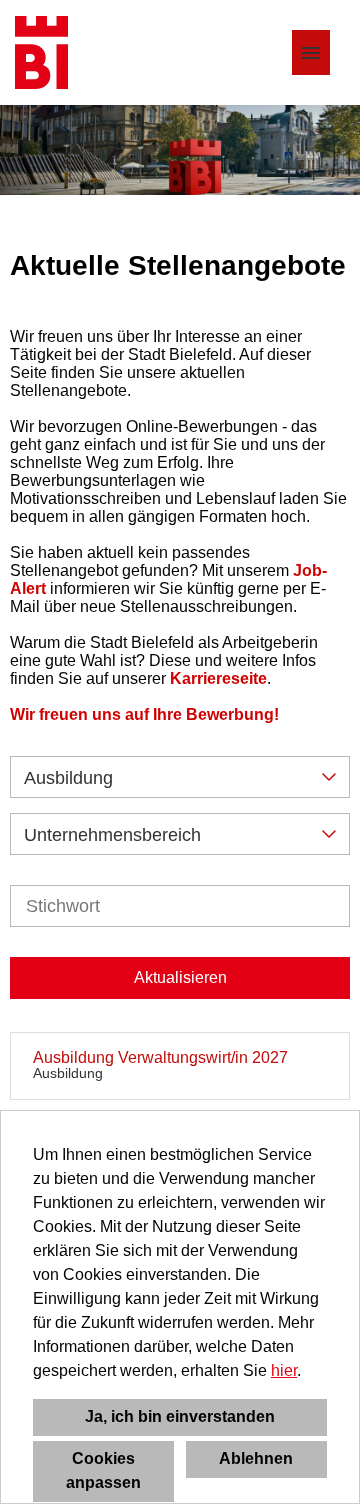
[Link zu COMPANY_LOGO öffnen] (41, 52)
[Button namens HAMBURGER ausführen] (311, 52)
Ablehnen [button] (256, 1458)
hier (284, 1370)
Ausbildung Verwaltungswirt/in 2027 (160, 1058)
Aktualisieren (180, 977)
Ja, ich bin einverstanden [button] (180, 1416)
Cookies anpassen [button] (103, 1470)
